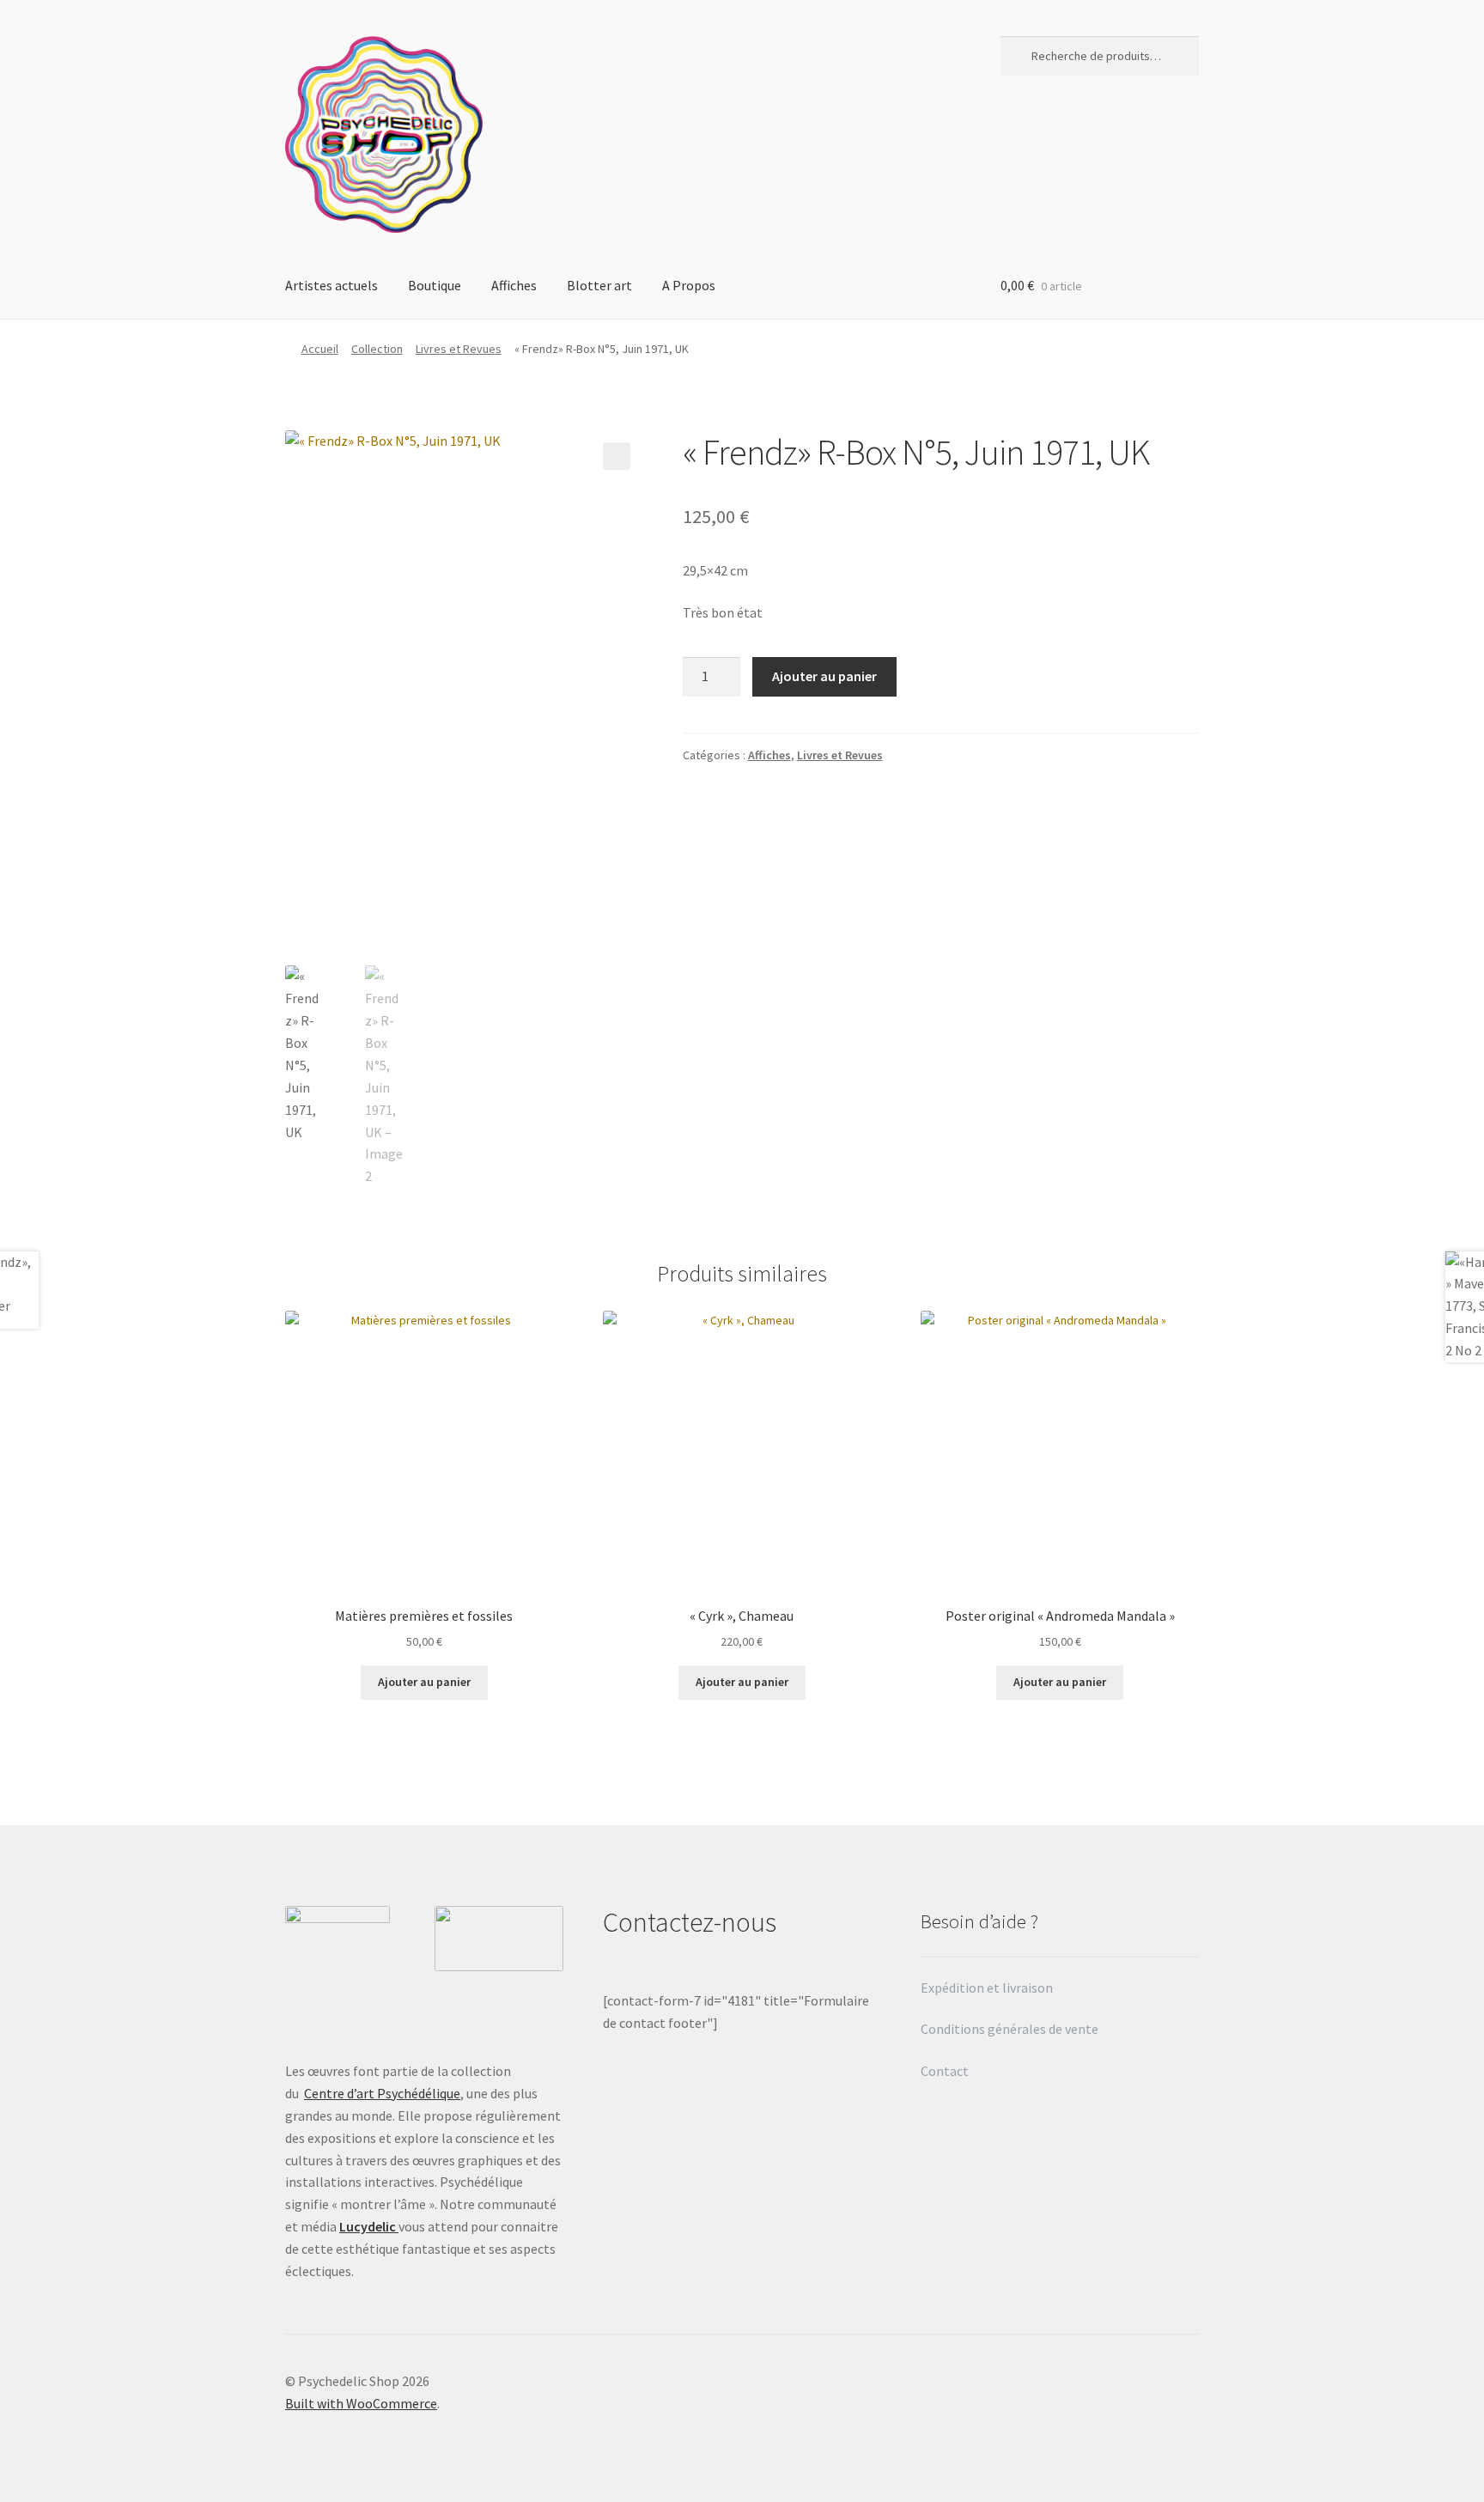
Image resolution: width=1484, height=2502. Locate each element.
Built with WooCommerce (361, 2403)
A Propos (689, 285)
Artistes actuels (331, 285)
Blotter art (599, 285)
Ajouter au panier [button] (424, 1682)
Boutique (435, 285)
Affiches (514, 285)
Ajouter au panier (824, 676)
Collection (377, 349)
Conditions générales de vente (1010, 2029)
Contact (946, 2071)
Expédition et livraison (988, 1988)
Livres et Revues (459, 349)
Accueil (320, 349)
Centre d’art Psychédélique (382, 2093)
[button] (617, 456)
